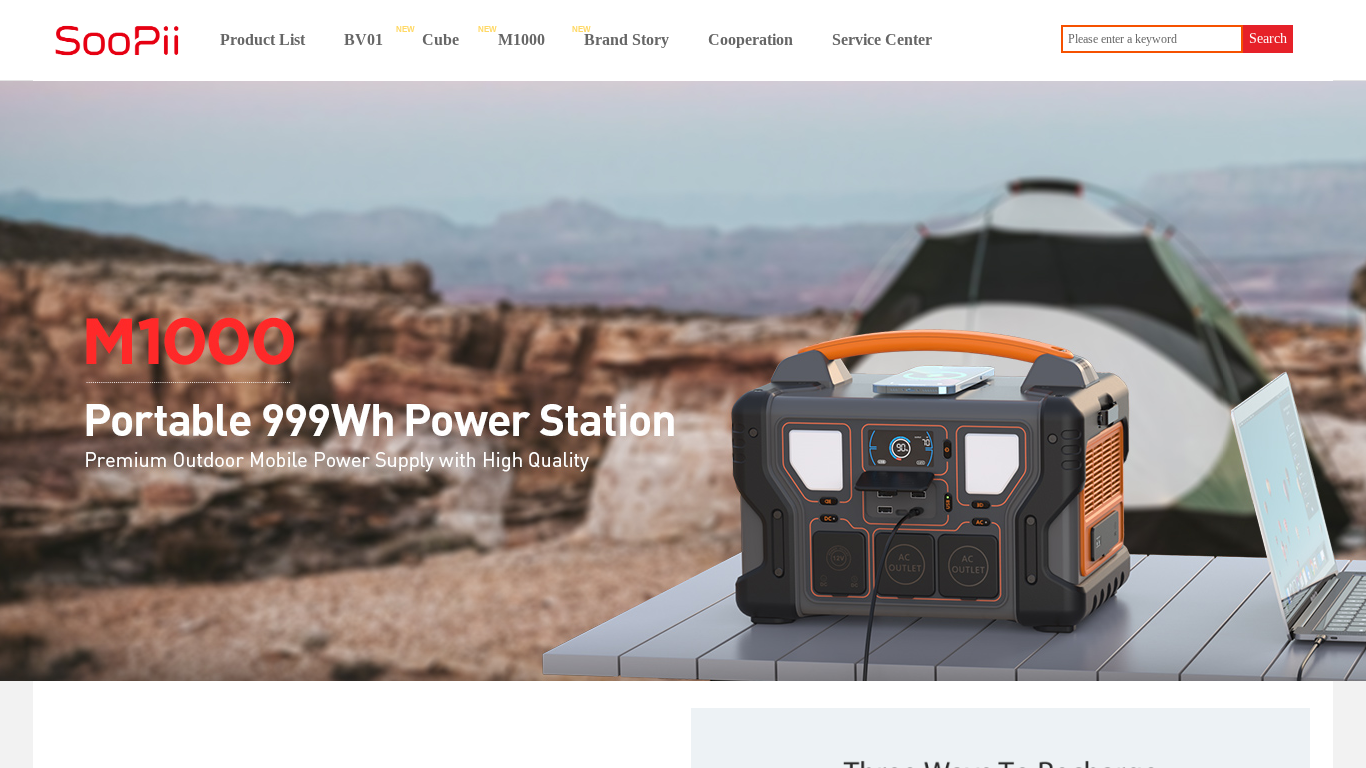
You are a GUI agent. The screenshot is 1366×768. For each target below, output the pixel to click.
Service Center (882, 39)
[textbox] (1152, 39)
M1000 (521, 39)
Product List (262, 39)
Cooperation (750, 39)
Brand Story (626, 39)
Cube (440, 39)
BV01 (363, 39)
